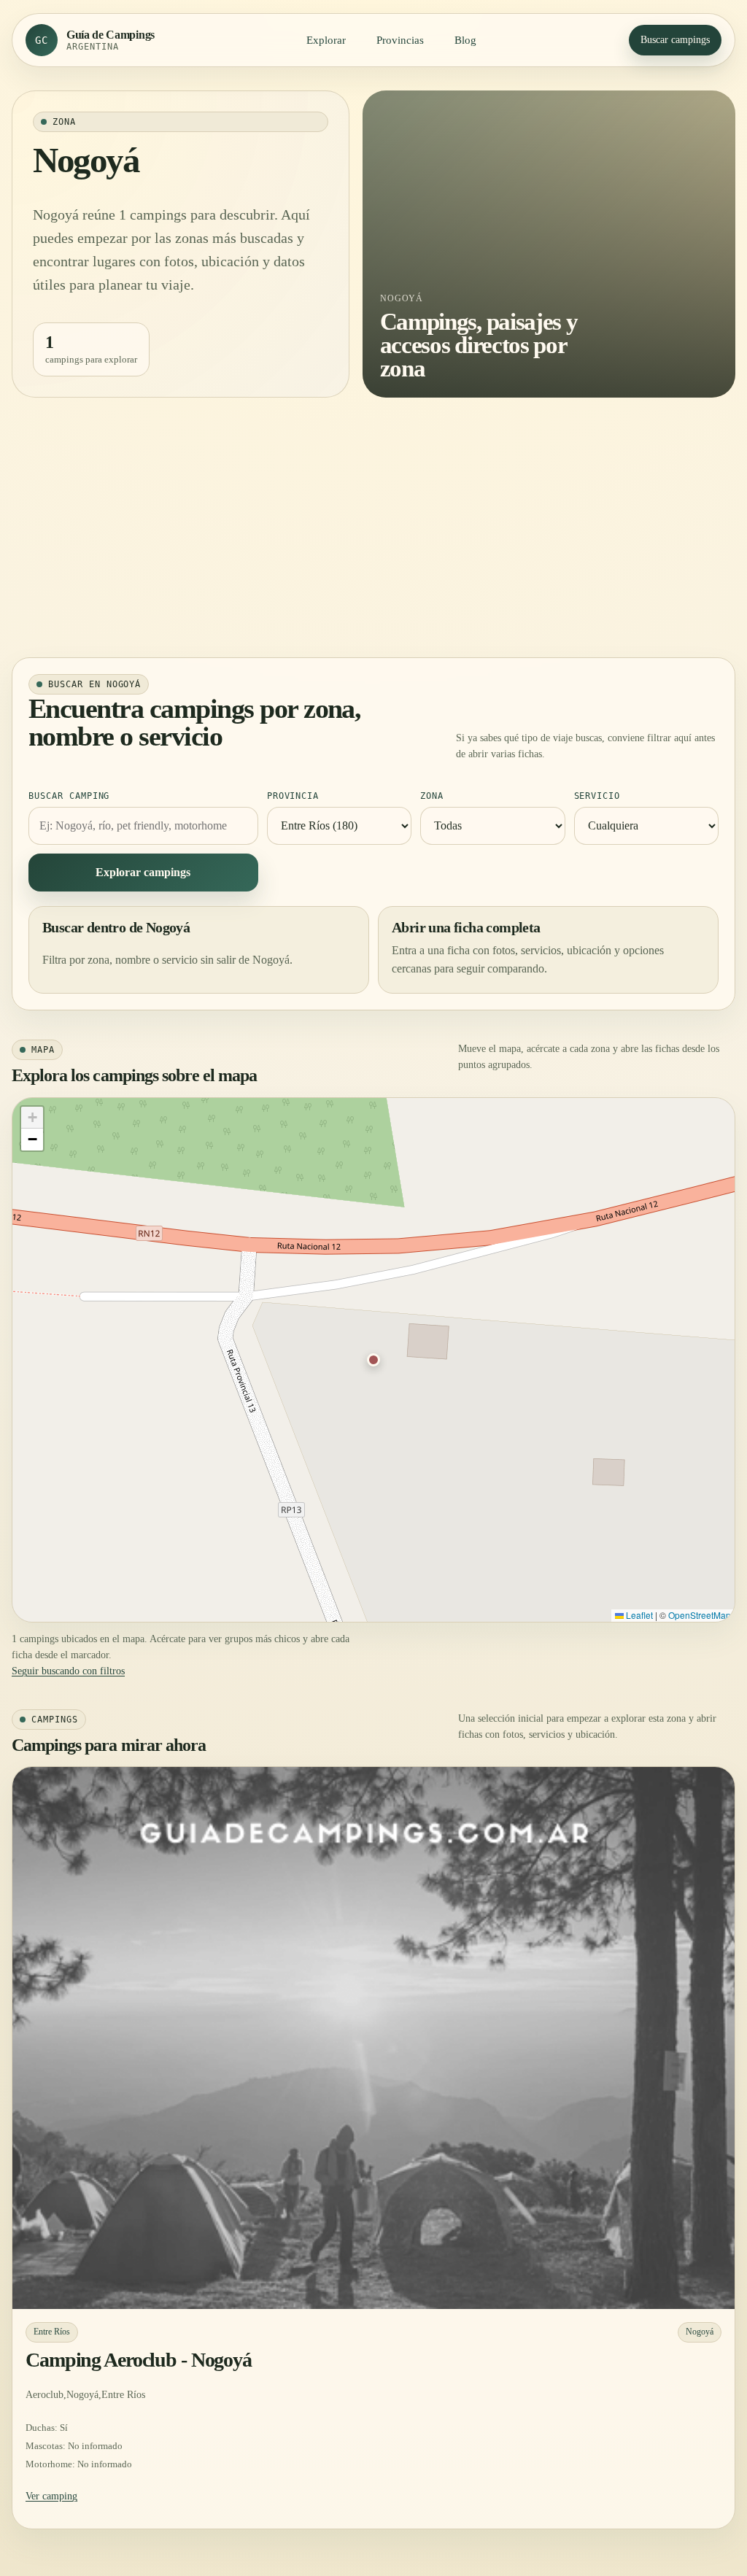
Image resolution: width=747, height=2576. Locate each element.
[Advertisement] (373, 527)
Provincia (293, 796)
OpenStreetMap (700, 1615)
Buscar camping (69, 796)
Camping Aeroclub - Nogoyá (139, 2360)
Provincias (400, 40)
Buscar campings (675, 40)
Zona (432, 796)
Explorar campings (143, 872)
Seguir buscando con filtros (68, 1671)
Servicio (597, 796)
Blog (465, 40)
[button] (373, 1360)
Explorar (326, 40)
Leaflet (638, 1615)
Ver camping (51, 2496)
